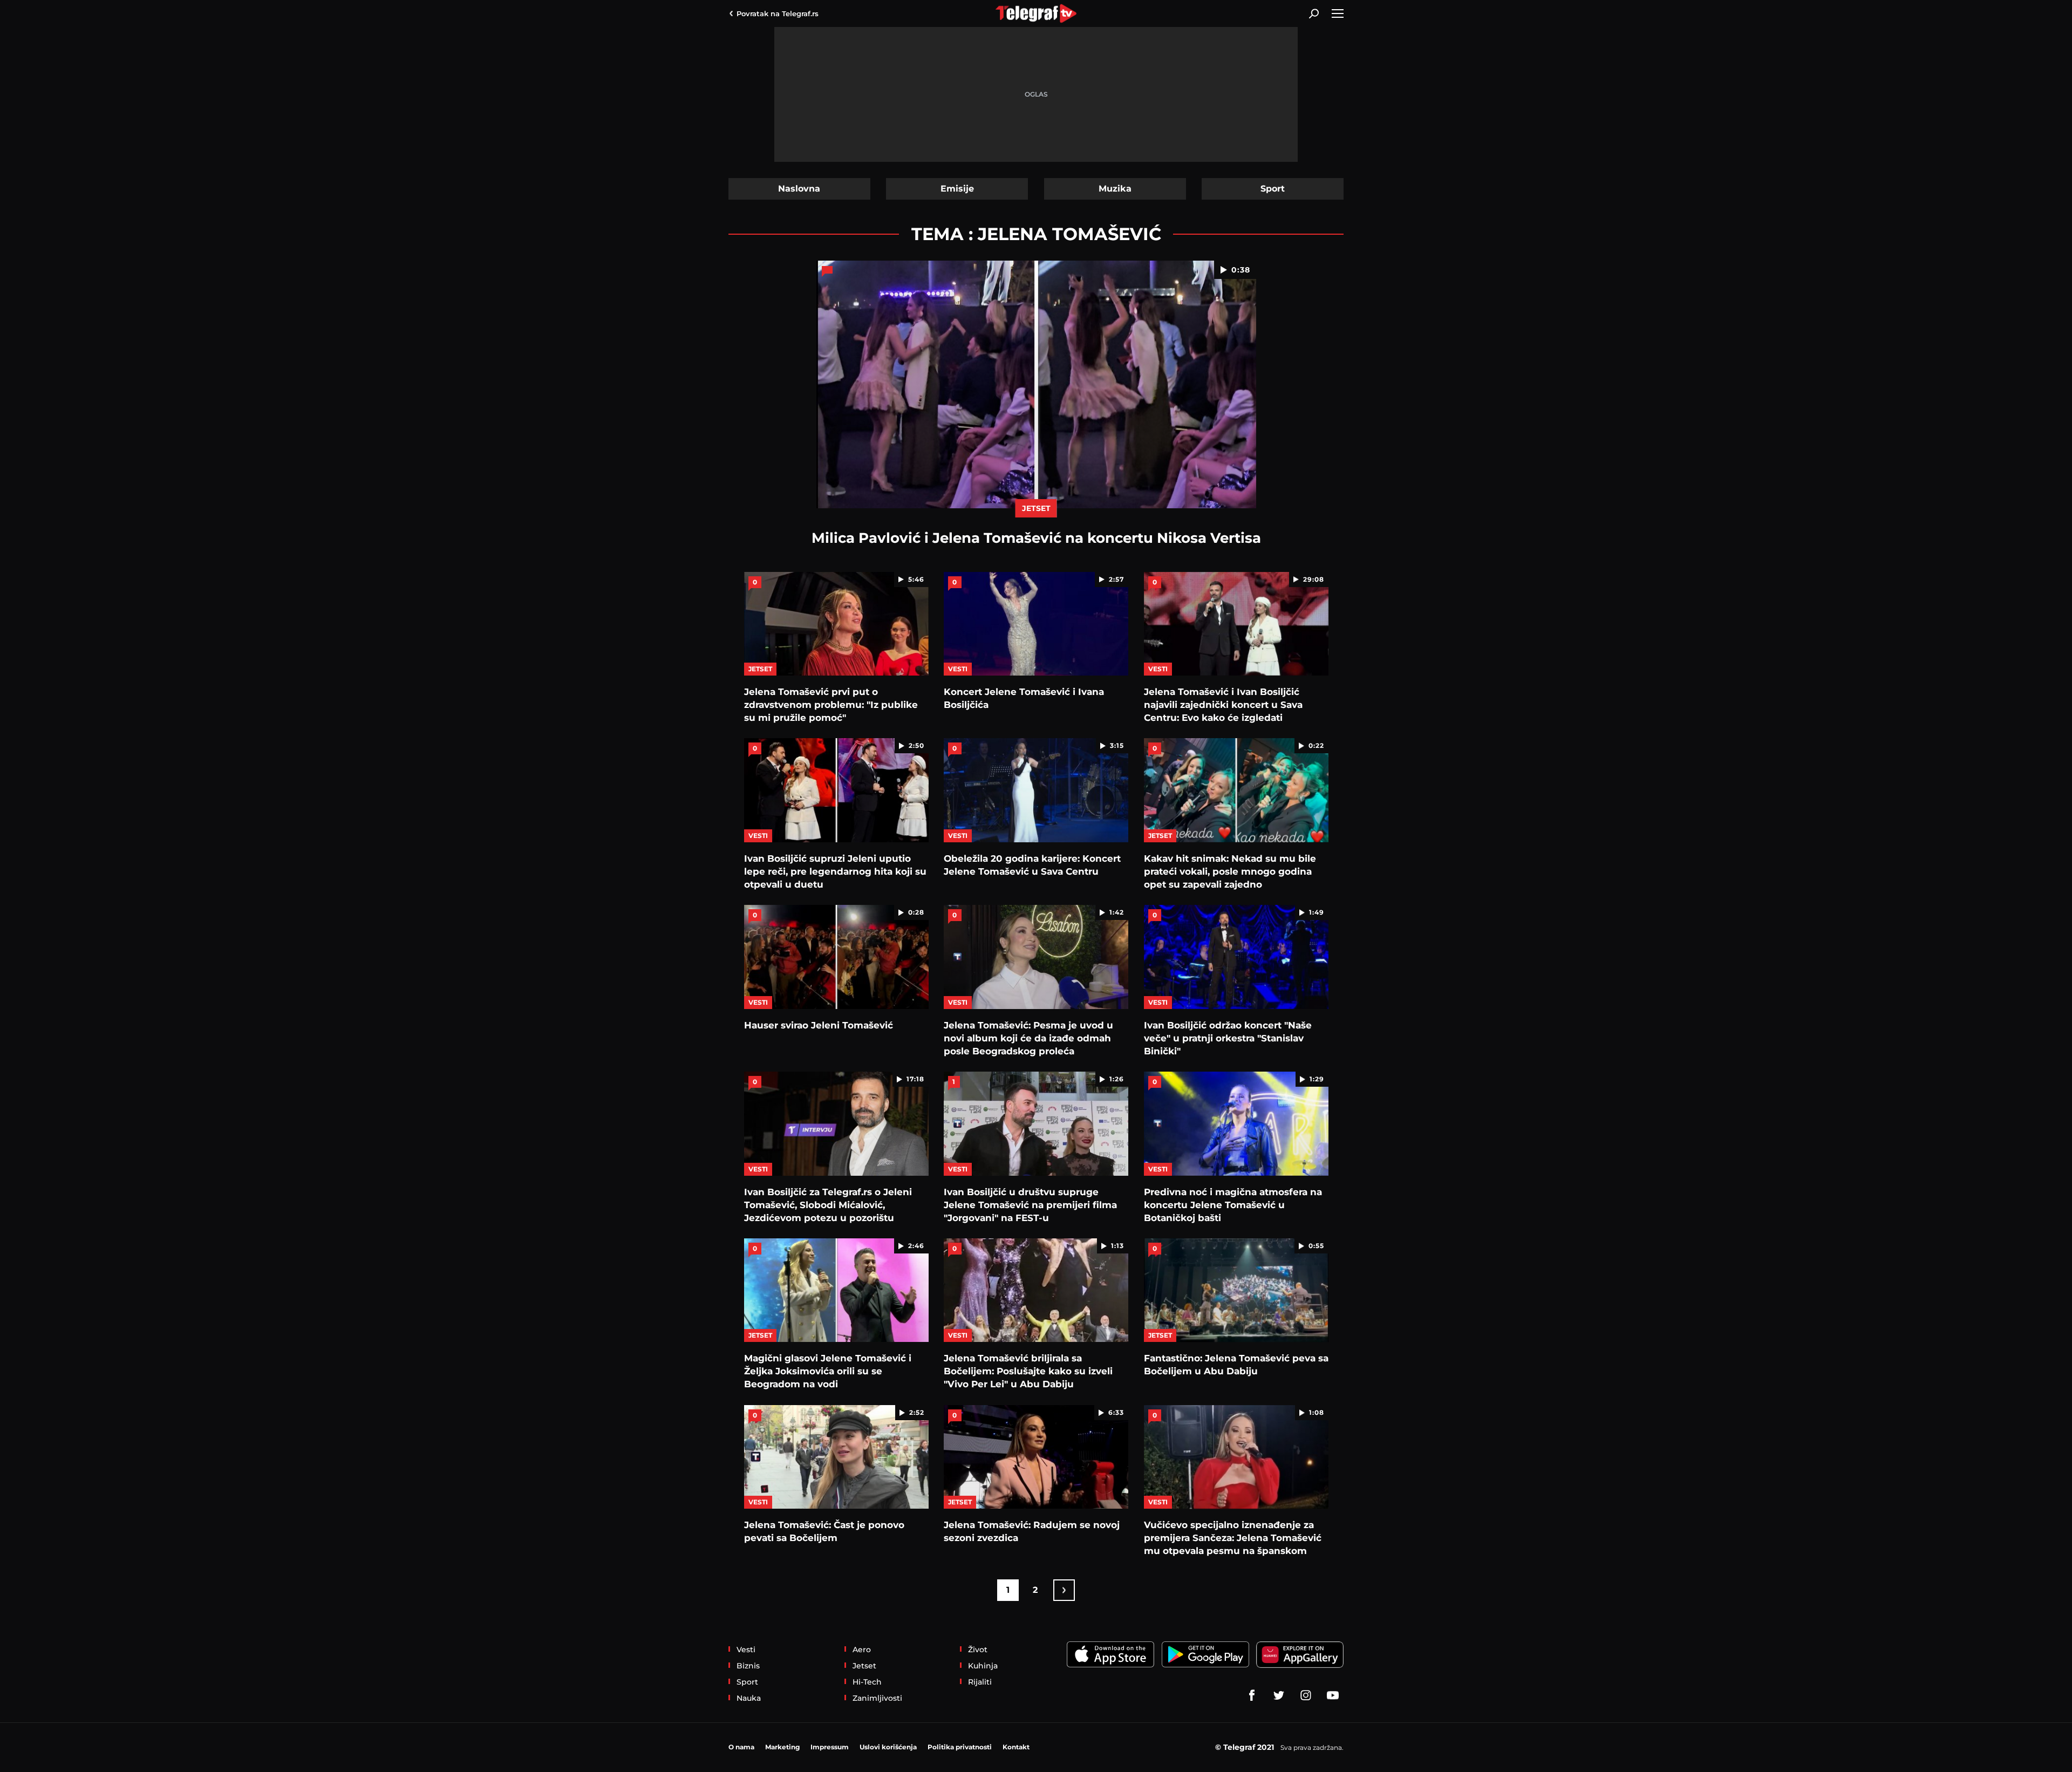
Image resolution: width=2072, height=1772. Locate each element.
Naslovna (799, 189)
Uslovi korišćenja (888, 1747)
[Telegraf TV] (1333, 1695)
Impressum (830, 1747)
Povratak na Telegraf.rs (778, 13)
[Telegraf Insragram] (1306, 1695)
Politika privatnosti (960, 1747)
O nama (741, 1747)
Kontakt (1016, 1747)
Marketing (782, 1747)
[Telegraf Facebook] (1252, 1695)
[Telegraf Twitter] (1279, 1695)
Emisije (957, 189)
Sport (1273, 189)
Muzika (1115, 189)
